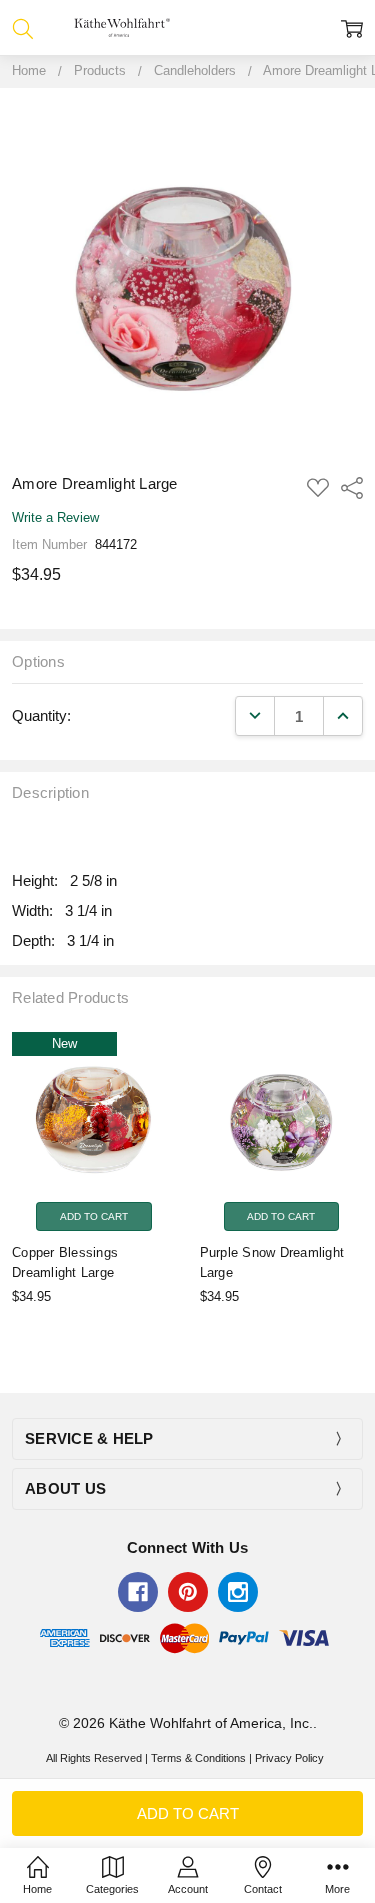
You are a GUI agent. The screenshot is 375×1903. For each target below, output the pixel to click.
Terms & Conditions (198, 1758)
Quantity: (41, 715)
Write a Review (55, 518)
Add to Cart (94, 1215)
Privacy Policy (289, 1758)
